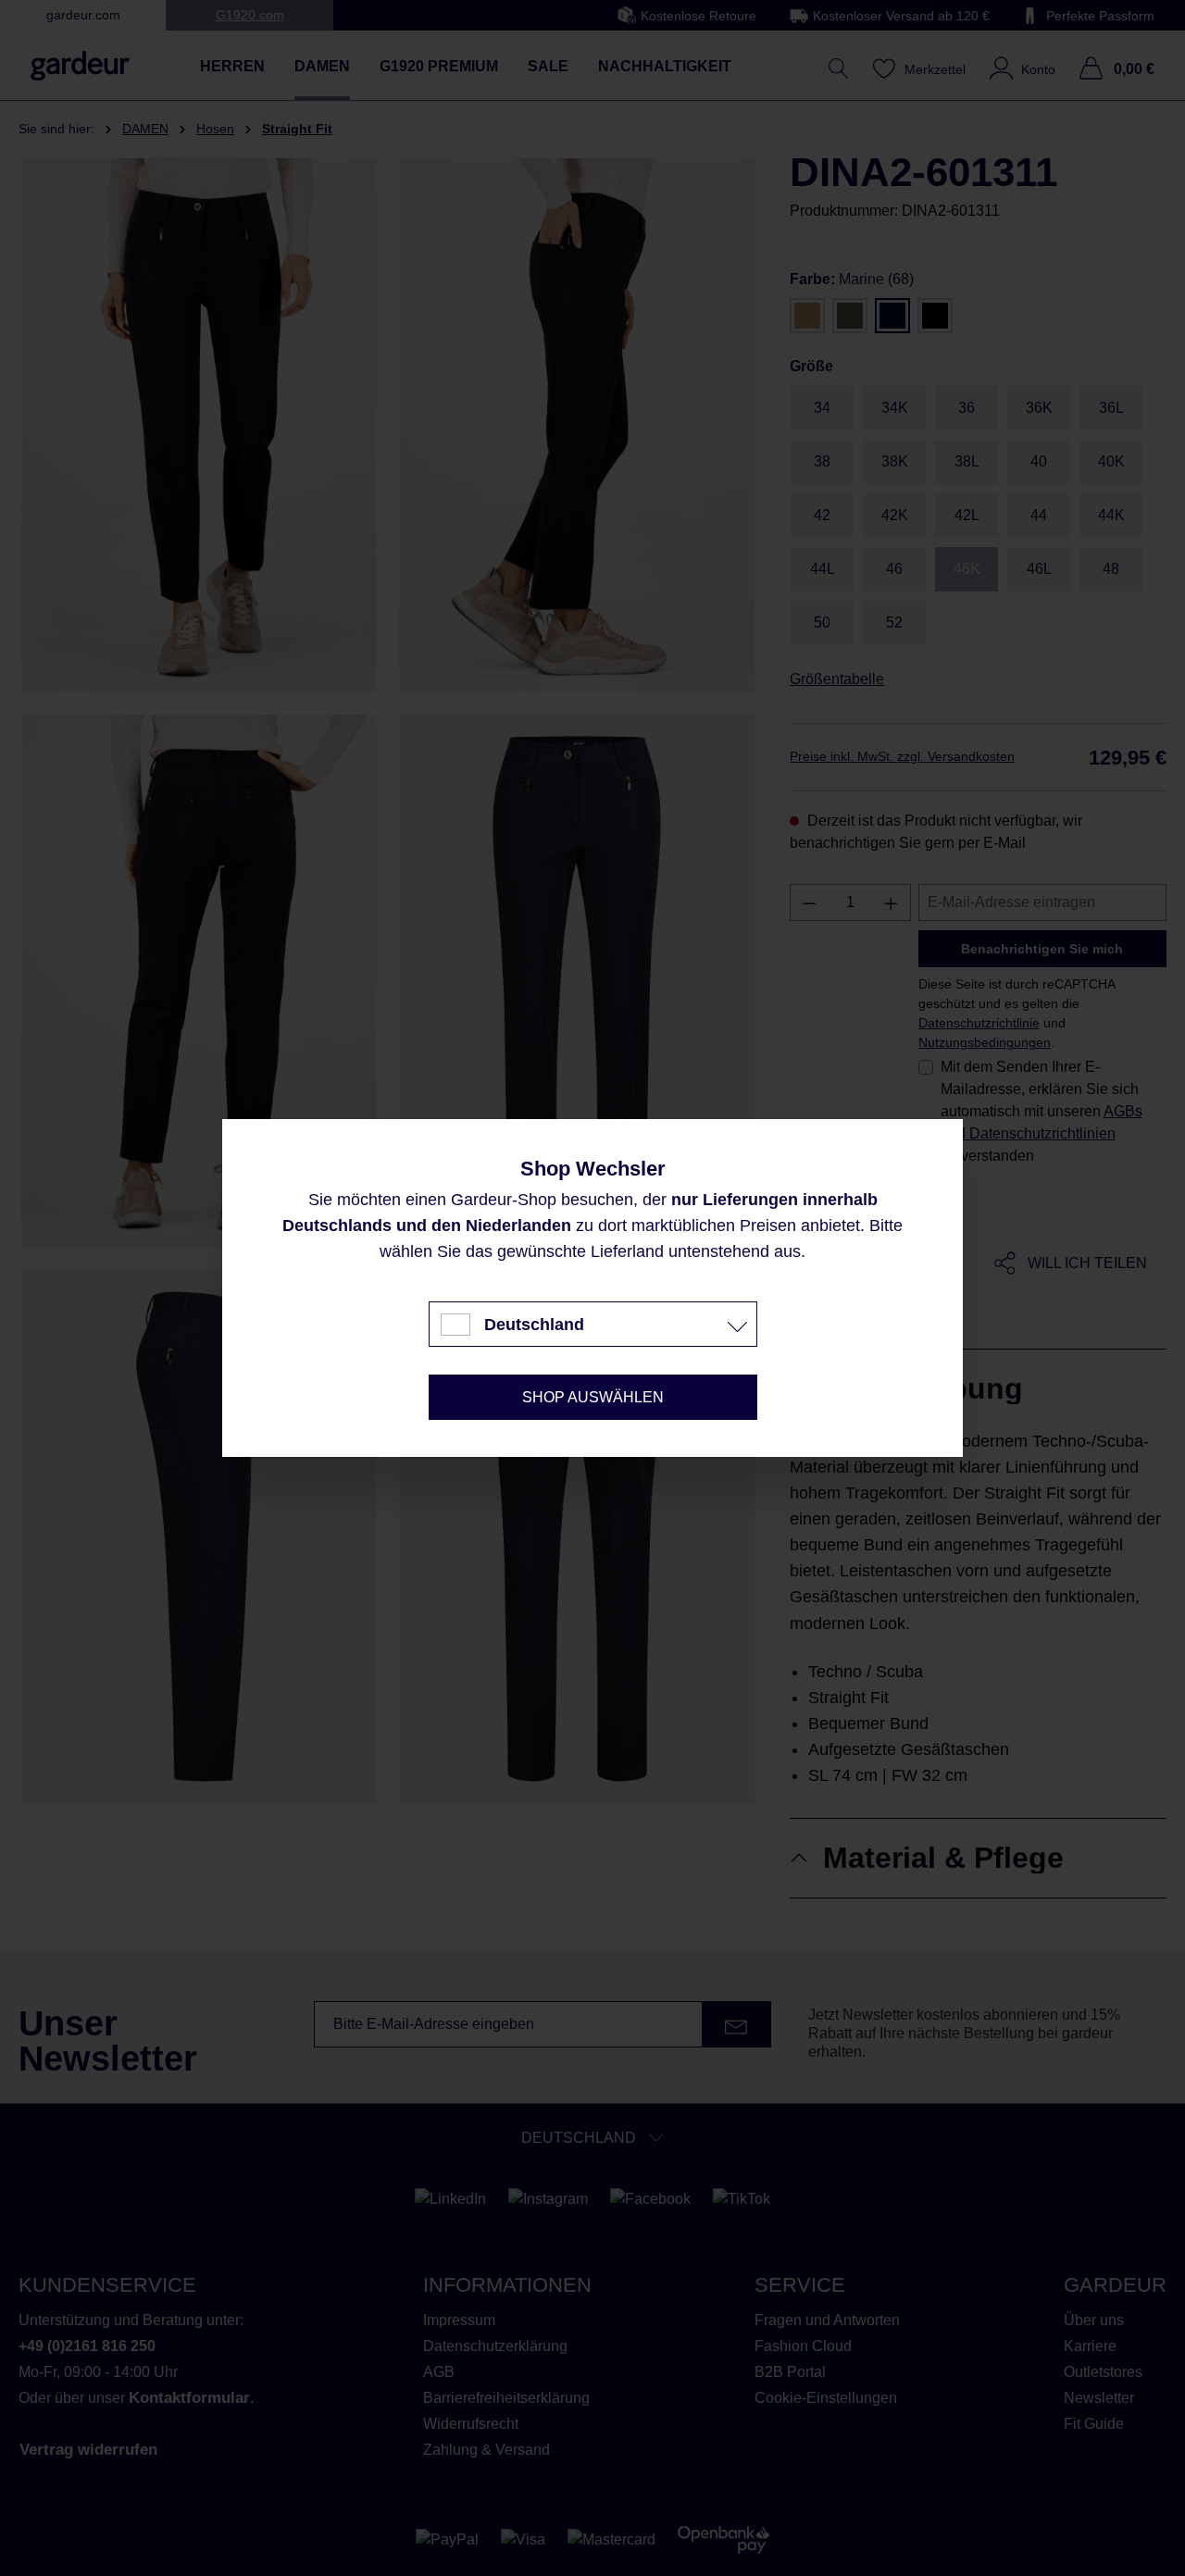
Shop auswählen (593, 1397)
